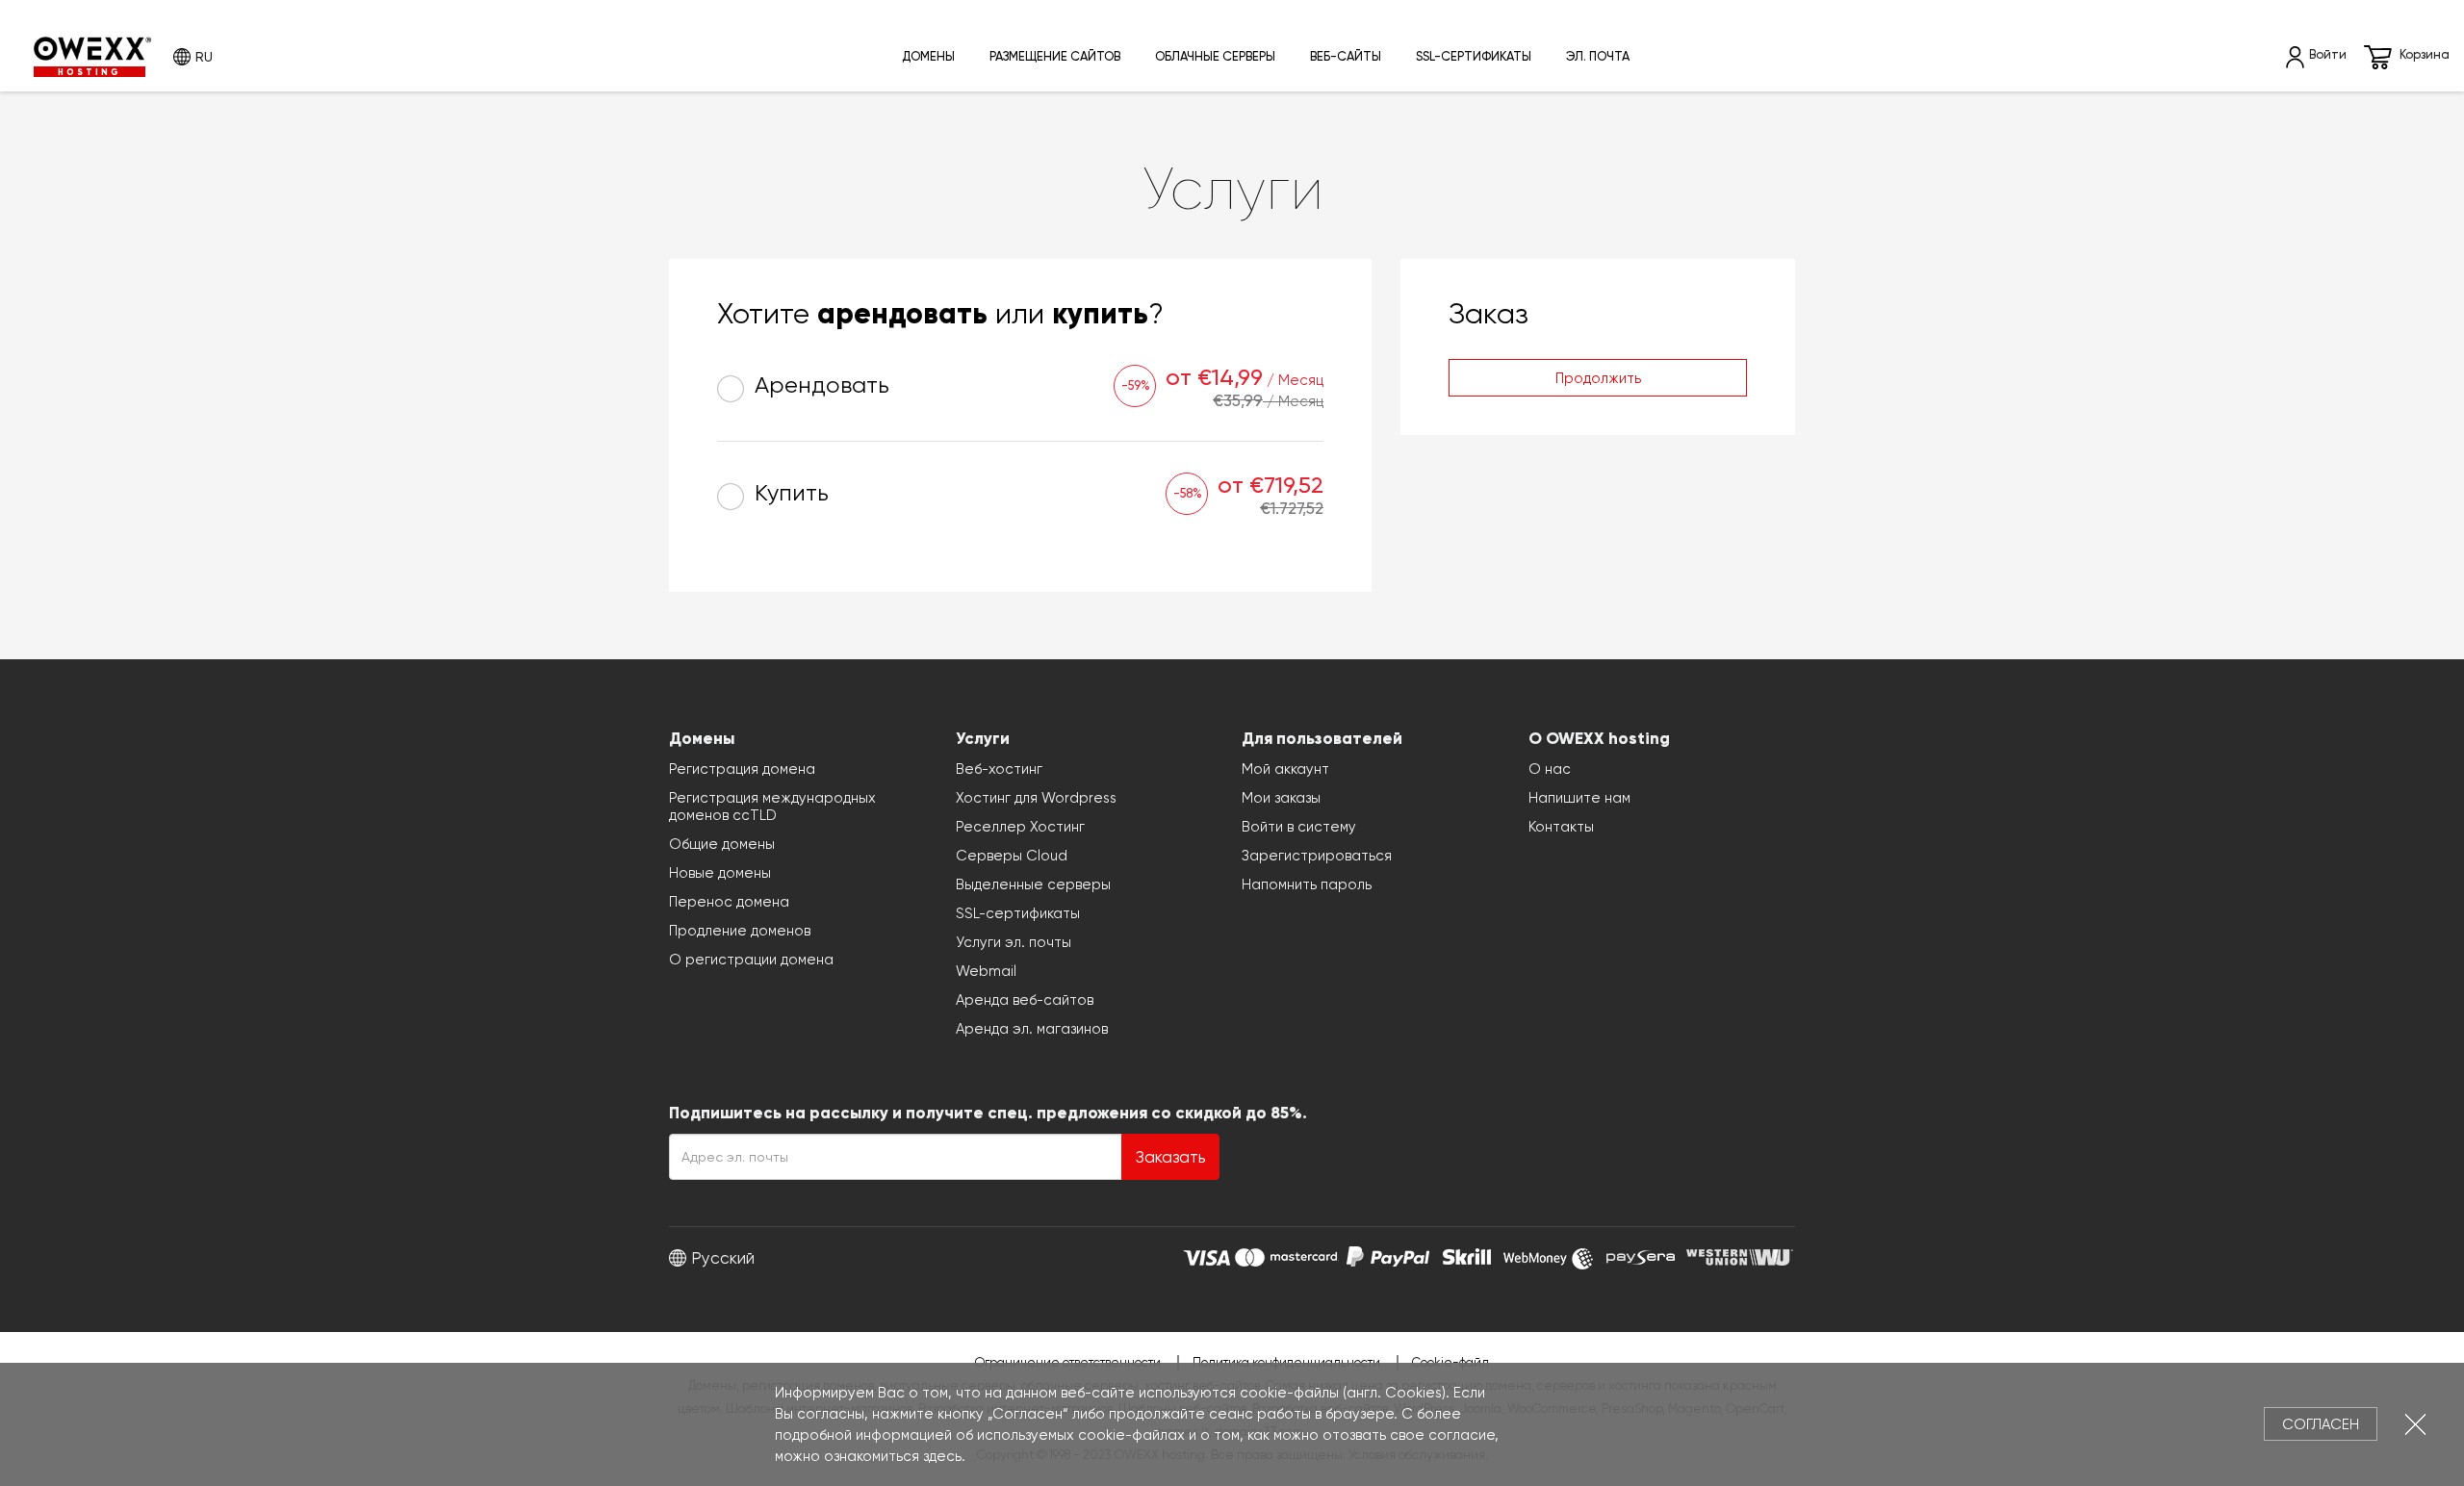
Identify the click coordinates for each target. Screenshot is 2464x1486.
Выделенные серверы (1033, 884)
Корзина (2425, 54)
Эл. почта (1598, 56)
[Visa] (1206, 1255)
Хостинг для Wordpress (1036, 798)
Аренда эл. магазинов (1032, 1029)
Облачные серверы (1215, 56)
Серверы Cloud (1012, 856)
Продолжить (1598, 378)
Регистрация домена (742, 769)
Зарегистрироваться (1317, 856)
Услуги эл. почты (1014, 942)
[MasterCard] (1286, 1255)
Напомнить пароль (1307, 884)
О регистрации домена (751, 960)
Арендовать (819, 385)
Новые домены (720, 873)
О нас (1550, 769)
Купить (789, 493)
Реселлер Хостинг (1020, 827)
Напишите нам (1579, 798)
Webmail (986, 971)
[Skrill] (1467, 1255)
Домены (928, 56)
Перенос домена (729, 902)
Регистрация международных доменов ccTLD (772, 807)
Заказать (1170, 1157)
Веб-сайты (1346, 56)
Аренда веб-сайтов (1025, 1000)
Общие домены (722, 844)
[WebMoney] (1549, 1255)
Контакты (1561, 827)
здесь (942, 1456)
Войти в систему (1299, 827)
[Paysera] (1641, 1255)
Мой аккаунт (1285, 769)
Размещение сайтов (1055, 56)
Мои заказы (1281, 798)
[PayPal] (1388, 1255)
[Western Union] (1740, 1255)
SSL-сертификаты (1474, 56)
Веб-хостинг (999, 769)
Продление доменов (740, 931)
